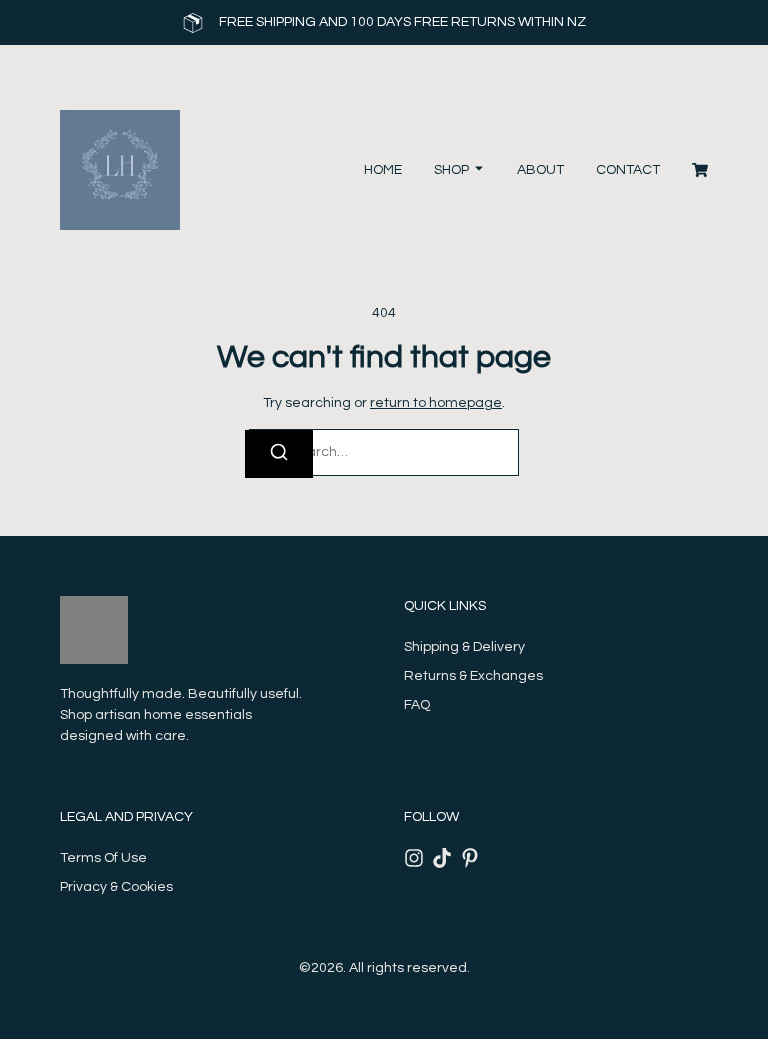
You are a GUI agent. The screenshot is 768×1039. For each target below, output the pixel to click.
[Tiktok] (442, 858)
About (540, 170)
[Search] (279, 454)
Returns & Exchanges (473, 676)
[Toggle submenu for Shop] (477, 170)
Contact (628, 170)
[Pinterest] (470, 858)
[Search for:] (384, 452)
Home (383, 170)
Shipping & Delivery (464, 647)
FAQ (417, 705)
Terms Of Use (103, 858)
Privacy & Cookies (116, 887)
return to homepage (436, 403)
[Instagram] (414, 858)
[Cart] (700, 170)
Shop (451, 170)
